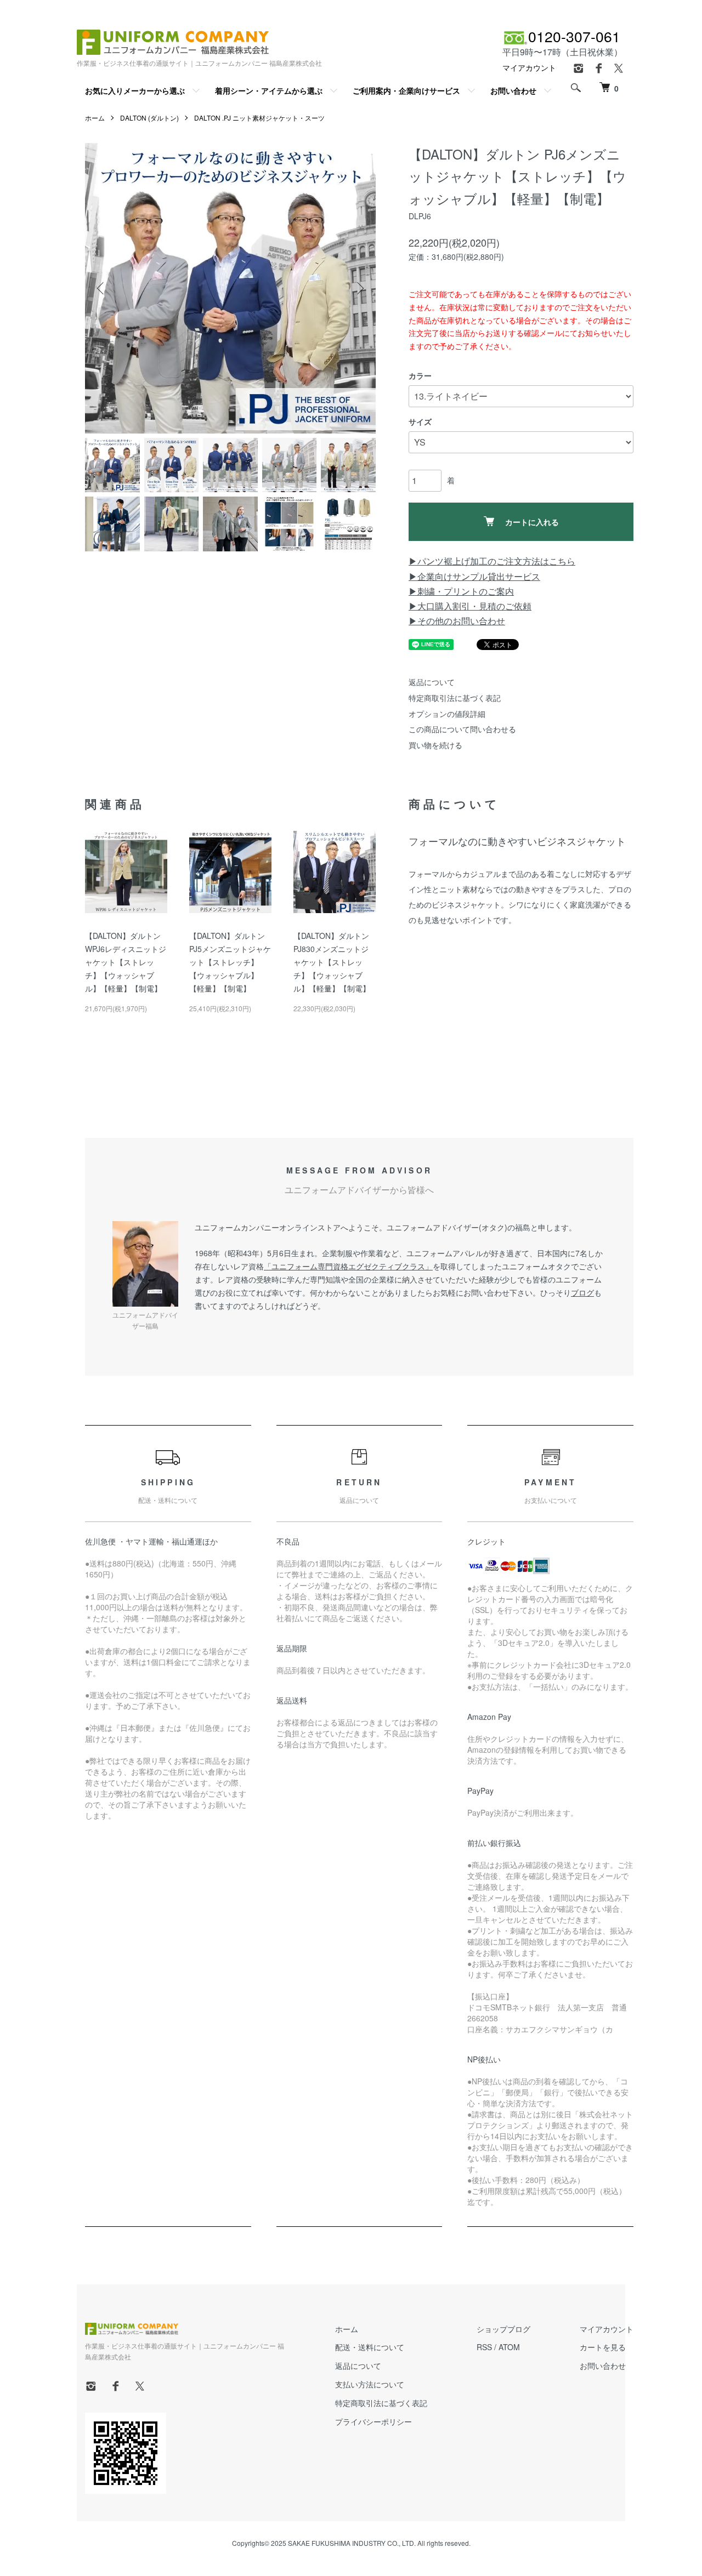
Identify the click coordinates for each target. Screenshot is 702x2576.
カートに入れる (532, 522)
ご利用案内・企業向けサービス (406, 90)
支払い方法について (370, 2384)
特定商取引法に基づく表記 (455, 698)
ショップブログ (503, 2329)
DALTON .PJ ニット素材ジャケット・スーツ (259, 118)
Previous (101, 288)
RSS (484, 2347)
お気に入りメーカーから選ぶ (135, 90)
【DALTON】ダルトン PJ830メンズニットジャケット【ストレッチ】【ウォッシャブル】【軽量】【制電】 (332, 962)
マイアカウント (529, 67)
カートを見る (603, 2347)
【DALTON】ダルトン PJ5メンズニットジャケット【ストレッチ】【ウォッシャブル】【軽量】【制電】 (230, 962)
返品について (432, 682)
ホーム (95, 118)
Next (359, 288)
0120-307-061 (574, 36)
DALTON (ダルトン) (149, 118)
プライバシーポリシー (373, 2421)
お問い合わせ (513, 90)
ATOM (509, 2347)
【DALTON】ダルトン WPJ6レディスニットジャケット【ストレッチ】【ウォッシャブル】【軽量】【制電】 (126, 962)
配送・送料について (370, 2347)
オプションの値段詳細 (447, 714)
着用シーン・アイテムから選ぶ (269, 90)
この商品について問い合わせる (462, 729)
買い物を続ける (435, 745)
